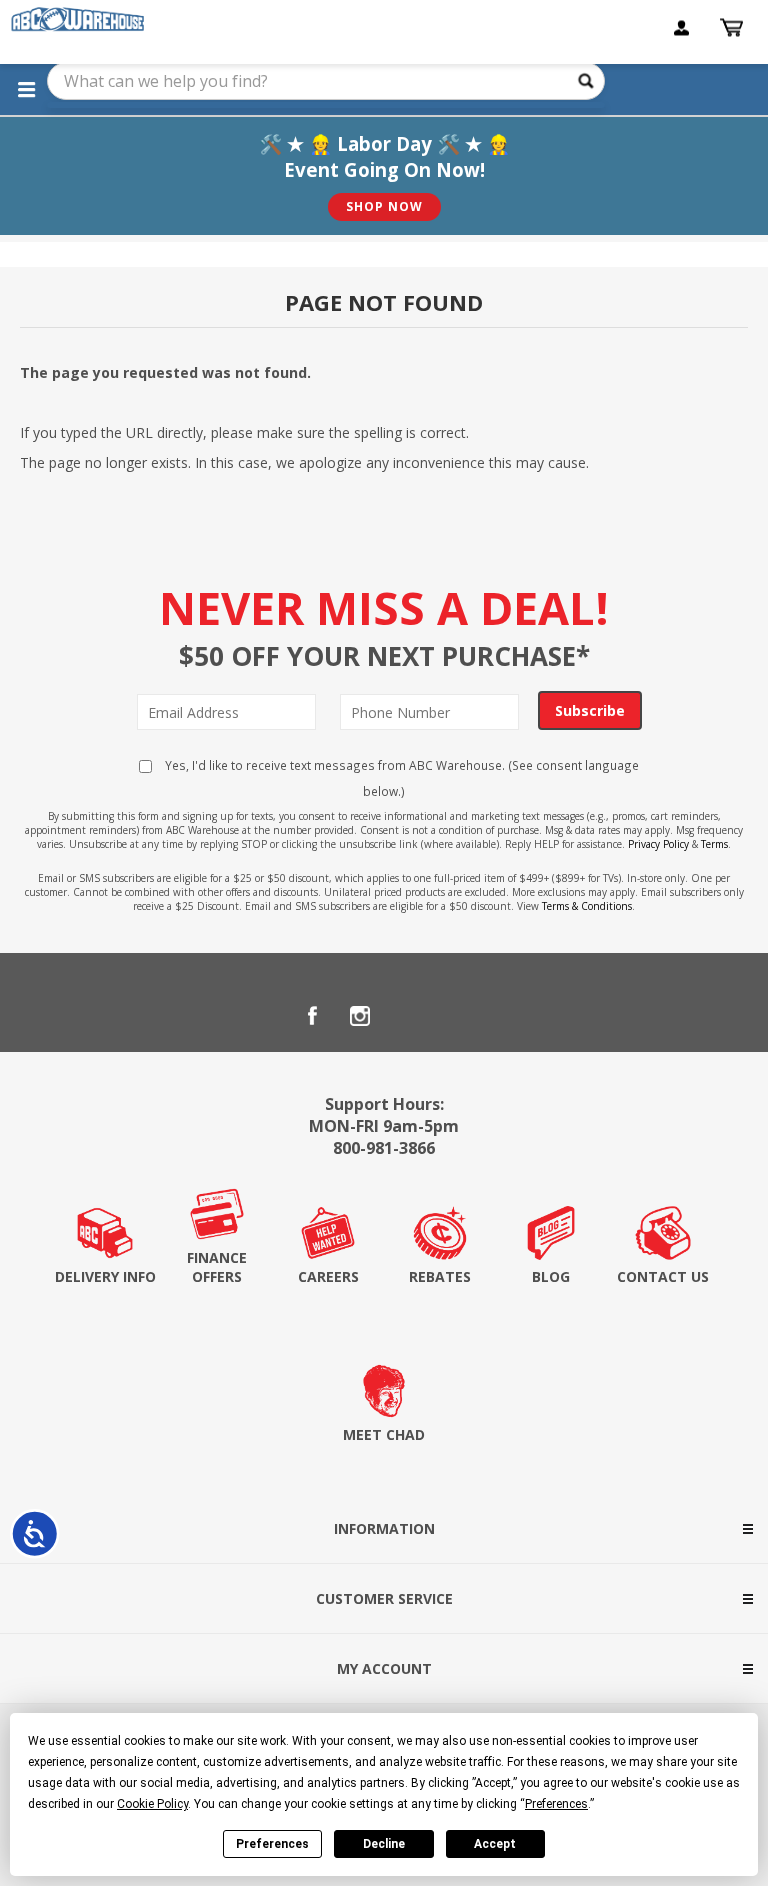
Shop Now (384, 206)
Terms (714, 844)
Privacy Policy (658, 844)
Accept (495, 1844)
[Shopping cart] (734, 28)
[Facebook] (312, 1016)
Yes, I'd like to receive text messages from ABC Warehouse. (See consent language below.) (400, 778)
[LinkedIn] (408, 1016)
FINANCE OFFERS (217, 1267)
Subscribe (590, 710)
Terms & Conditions (587, 906)
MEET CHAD (384, 1434)
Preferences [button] (556, 1804)
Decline (384, 1844)
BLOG (551, 1276)
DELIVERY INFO (105, 1276)
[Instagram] (360, 1016)
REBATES (440, 1276)
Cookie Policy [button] (152, 1804)
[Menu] (26, 89)
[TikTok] (456, 1016)
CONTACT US (663, 1276)
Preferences (272, 1844)
